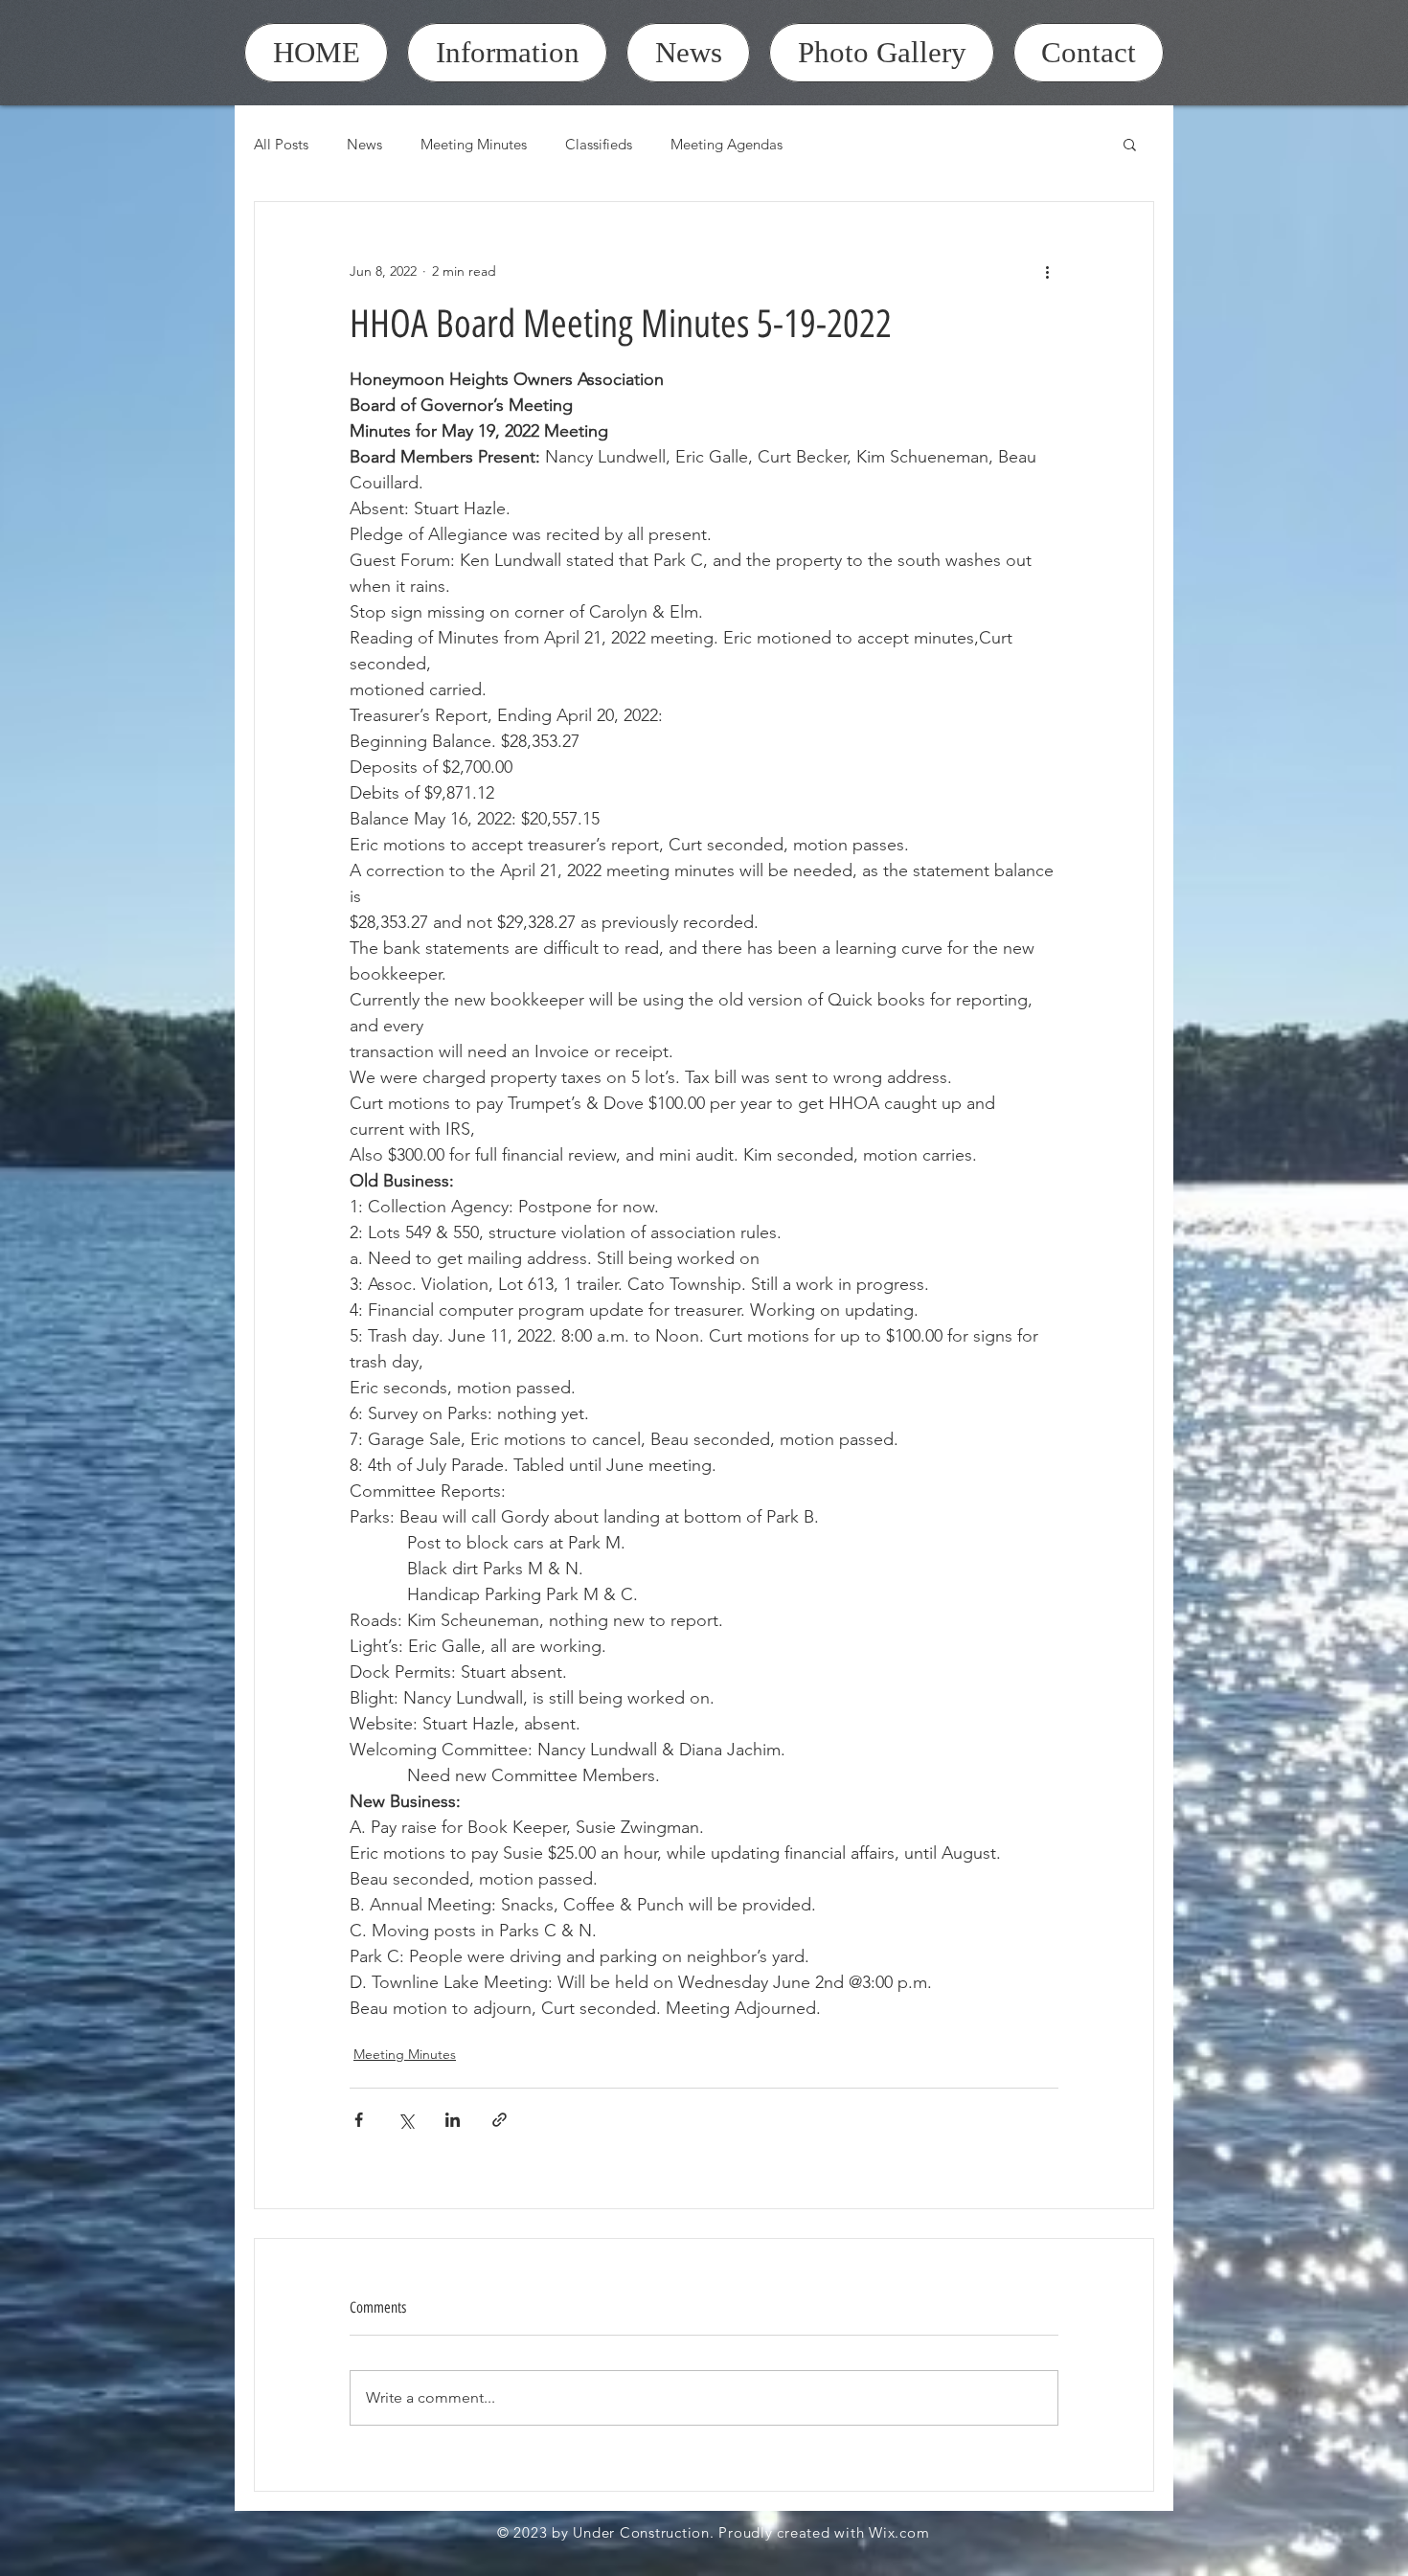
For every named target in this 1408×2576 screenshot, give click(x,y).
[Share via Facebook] (359, 2120)
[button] (1130, 144)
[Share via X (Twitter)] (406, 2120)
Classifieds (599, 144)
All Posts (281, 144)
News (364, 144)
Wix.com (899, 2532)
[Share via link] (500, 2120)
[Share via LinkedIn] (453, 2120)
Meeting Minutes (474, 144)
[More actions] (1047, 271)
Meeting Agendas (727, 144)
